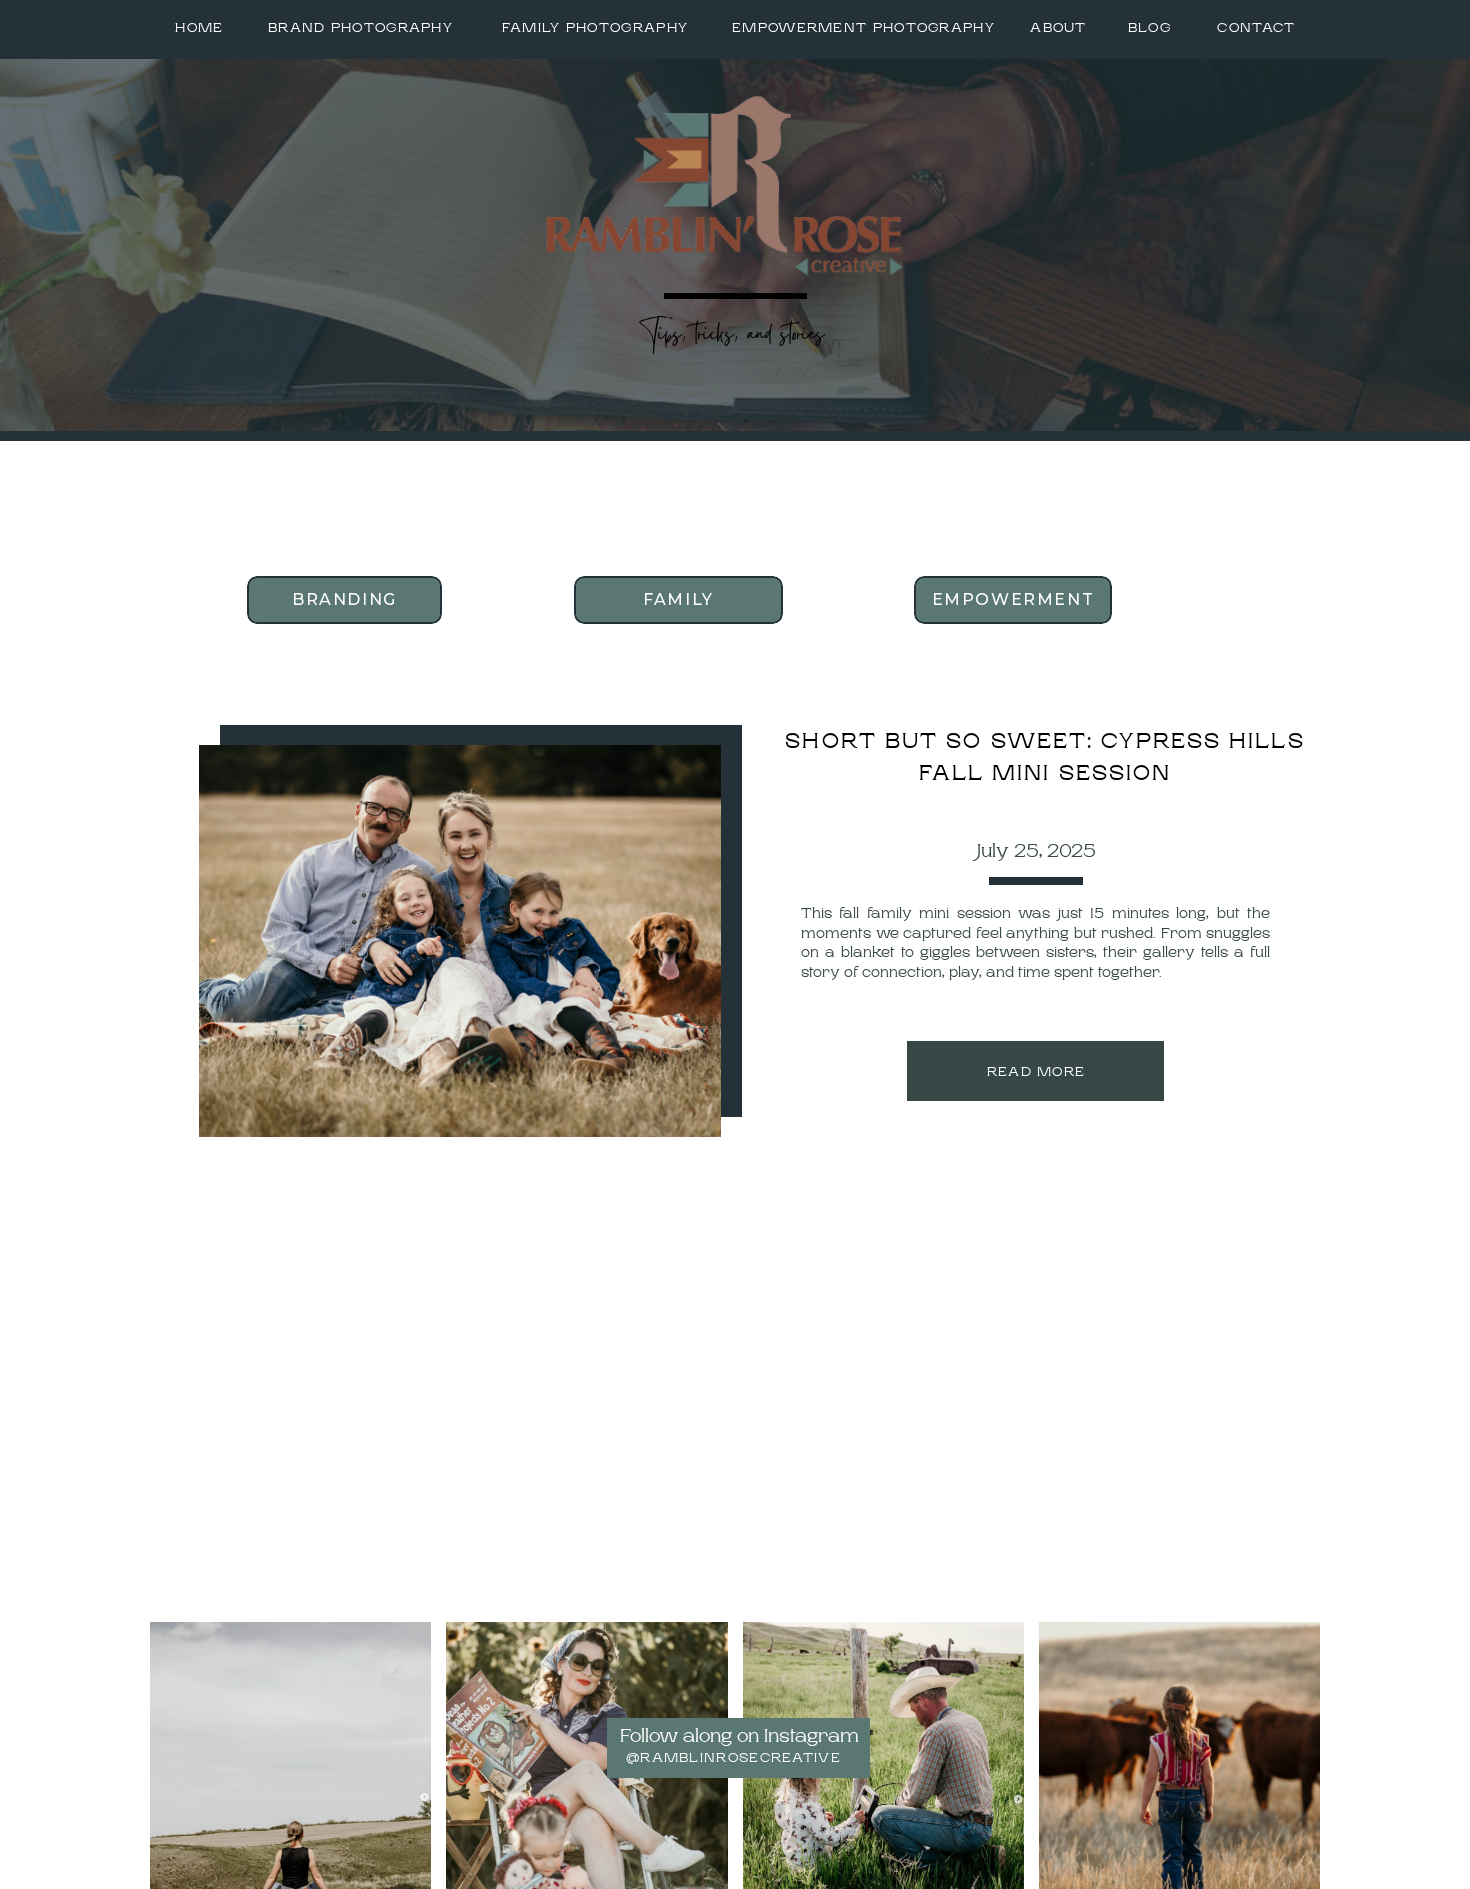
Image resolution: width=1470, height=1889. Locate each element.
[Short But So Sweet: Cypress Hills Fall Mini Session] (460, 941)
